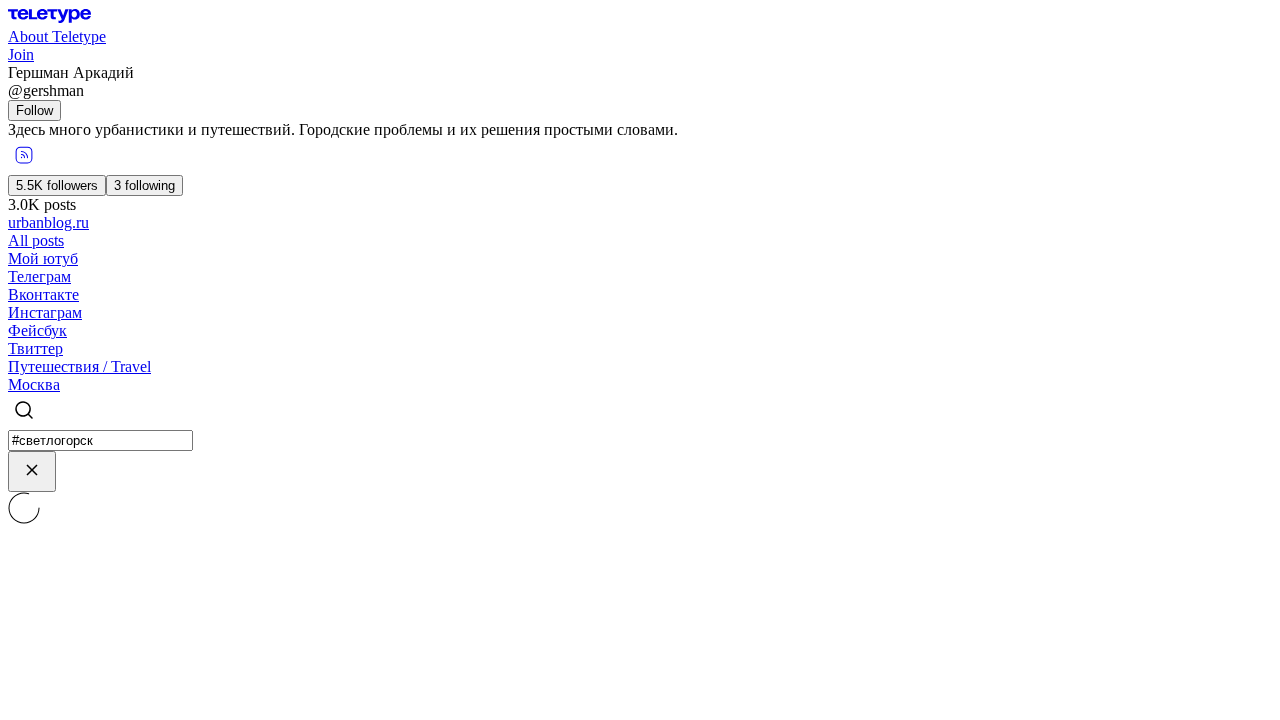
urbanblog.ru (48, 222)
